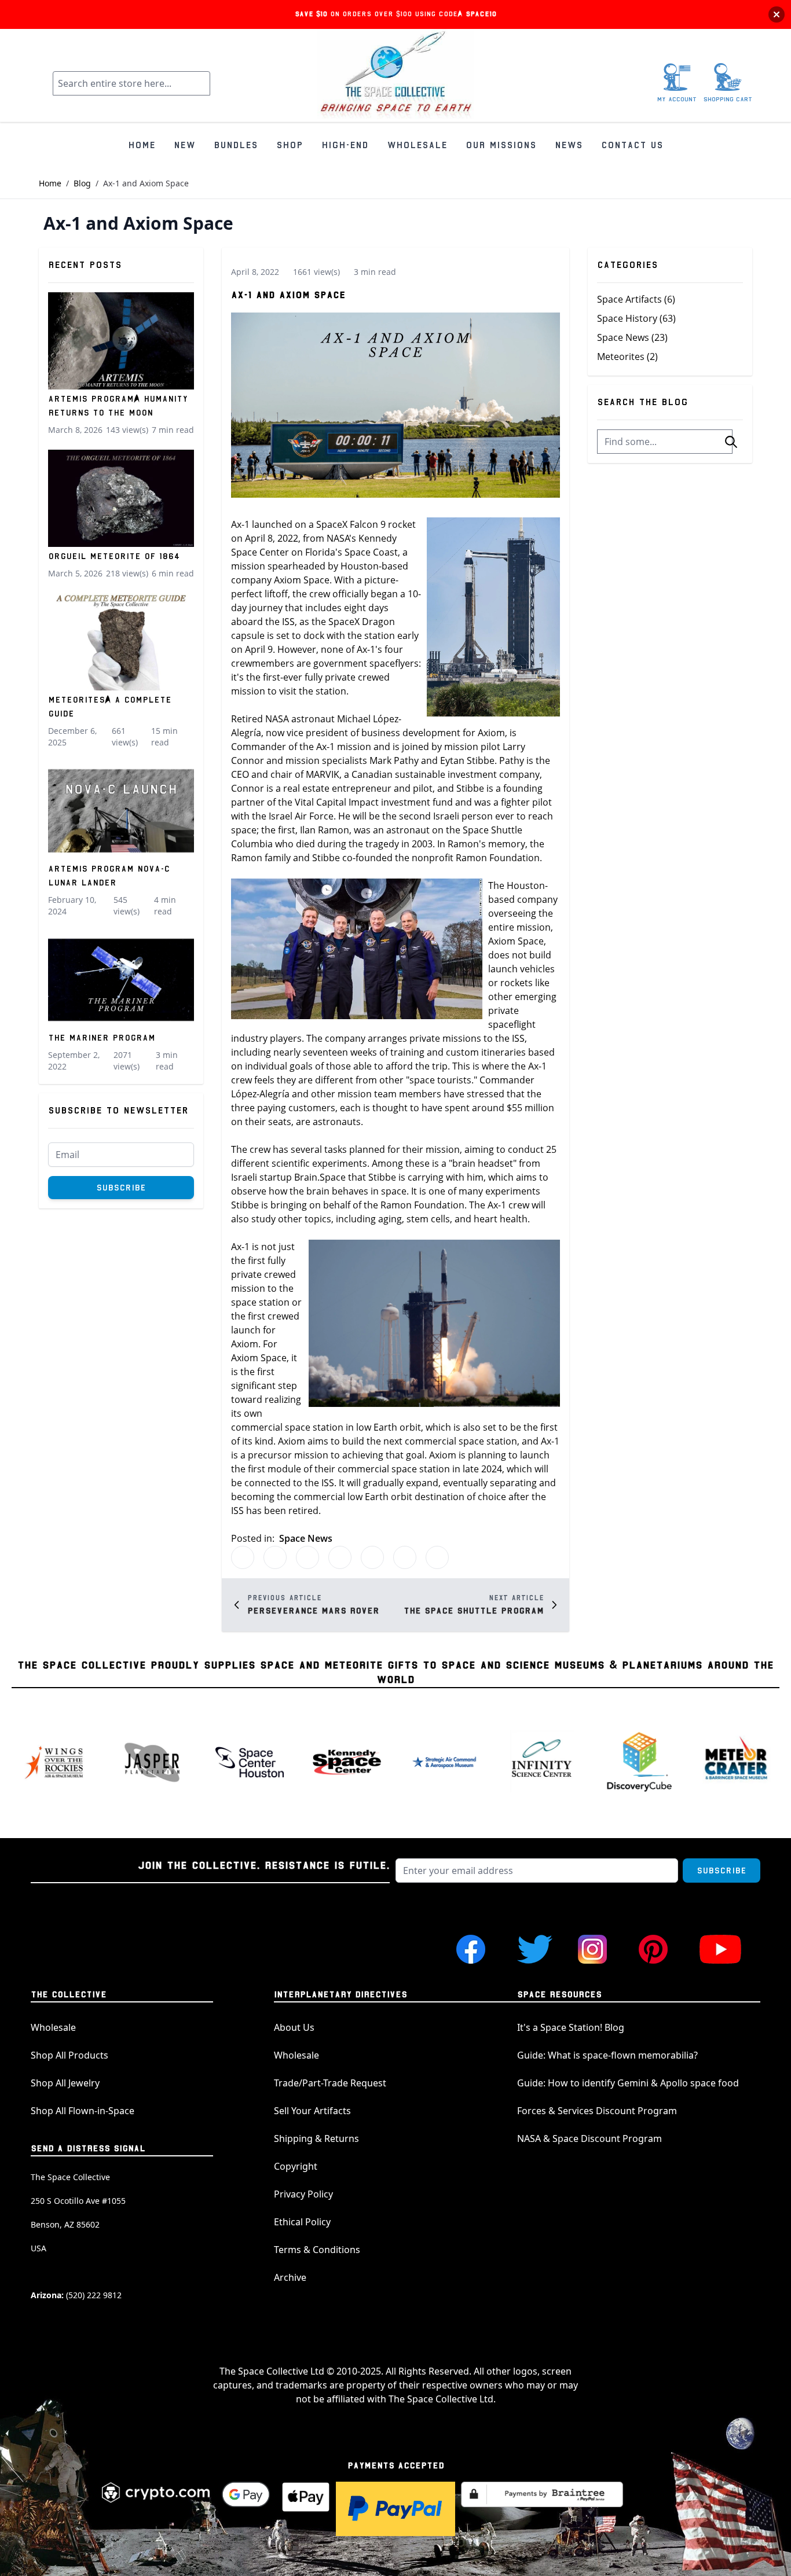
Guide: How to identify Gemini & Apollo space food (628, 2083)
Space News (306, 1538)
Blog (82, 183)
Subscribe (121, 1188)
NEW (184, 145)
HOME (142, 145)
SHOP (290, 145)
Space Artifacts (636, 299)
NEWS (569, 145)
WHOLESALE (417, 145)
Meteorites (627, 357)
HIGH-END (345, 145)
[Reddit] (372, 1557)
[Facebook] (275, 1557)
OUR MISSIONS (501, 145)
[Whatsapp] (437, 1557)
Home (50, 183)
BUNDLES (236, 145)
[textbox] (665, 442)
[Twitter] (243, 1557)
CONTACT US (632, 145)
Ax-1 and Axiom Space (288, 295)
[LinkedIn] (405, 1557)
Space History (636, 318)
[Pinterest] (307, 1557)
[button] (731, 442)
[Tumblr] (340, 1557)
